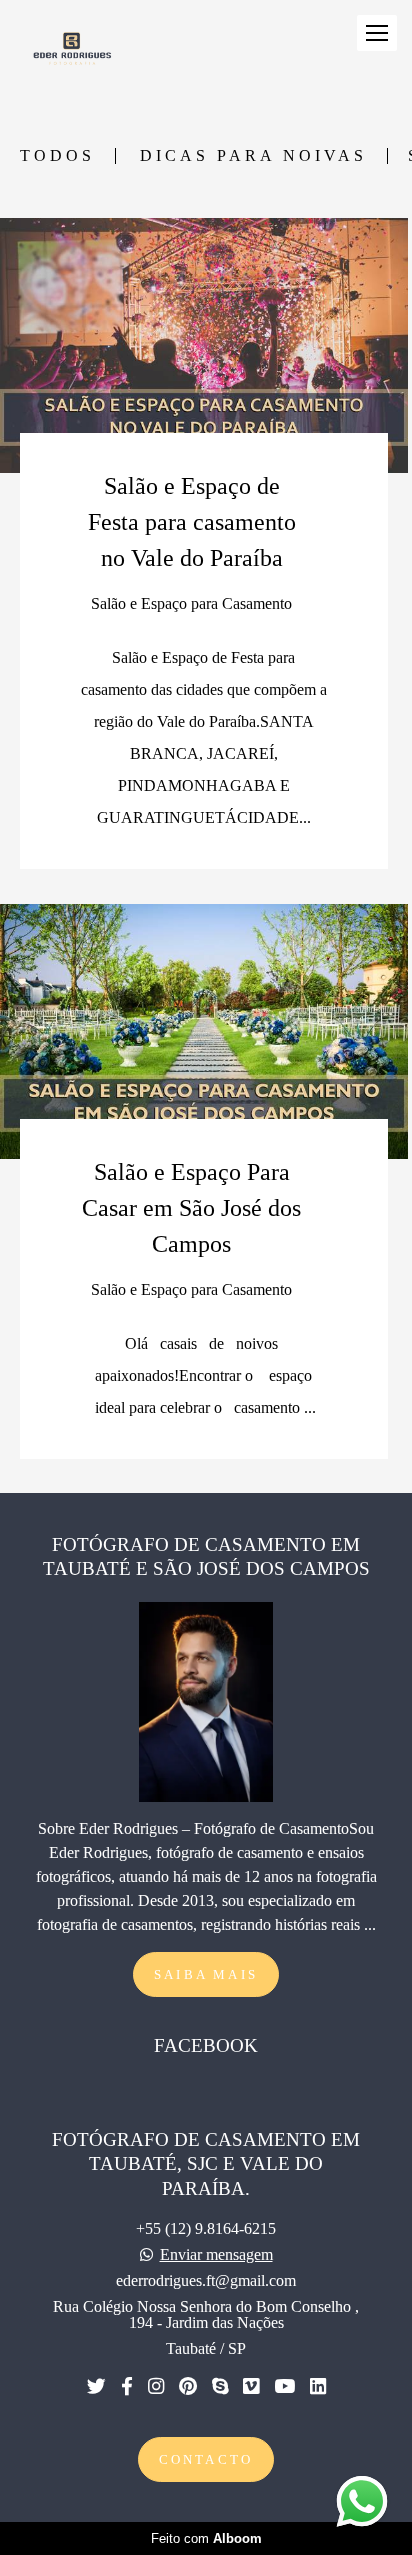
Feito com (206, 2538)
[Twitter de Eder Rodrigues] (96, 2387)
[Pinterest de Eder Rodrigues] (188, 2387)
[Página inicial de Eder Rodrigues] (71, 49)
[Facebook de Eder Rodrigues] (127, 2387)
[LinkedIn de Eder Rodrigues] (318, 2387)
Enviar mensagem (216, 2255)
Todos (57, 156)
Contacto (206, 2459)
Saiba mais (206, 1974)
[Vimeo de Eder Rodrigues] (251, 2387)
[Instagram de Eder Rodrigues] (156, 2387)
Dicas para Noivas (253, 156)
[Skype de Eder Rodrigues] (220, 2387)
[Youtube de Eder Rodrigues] (284, 2387)
